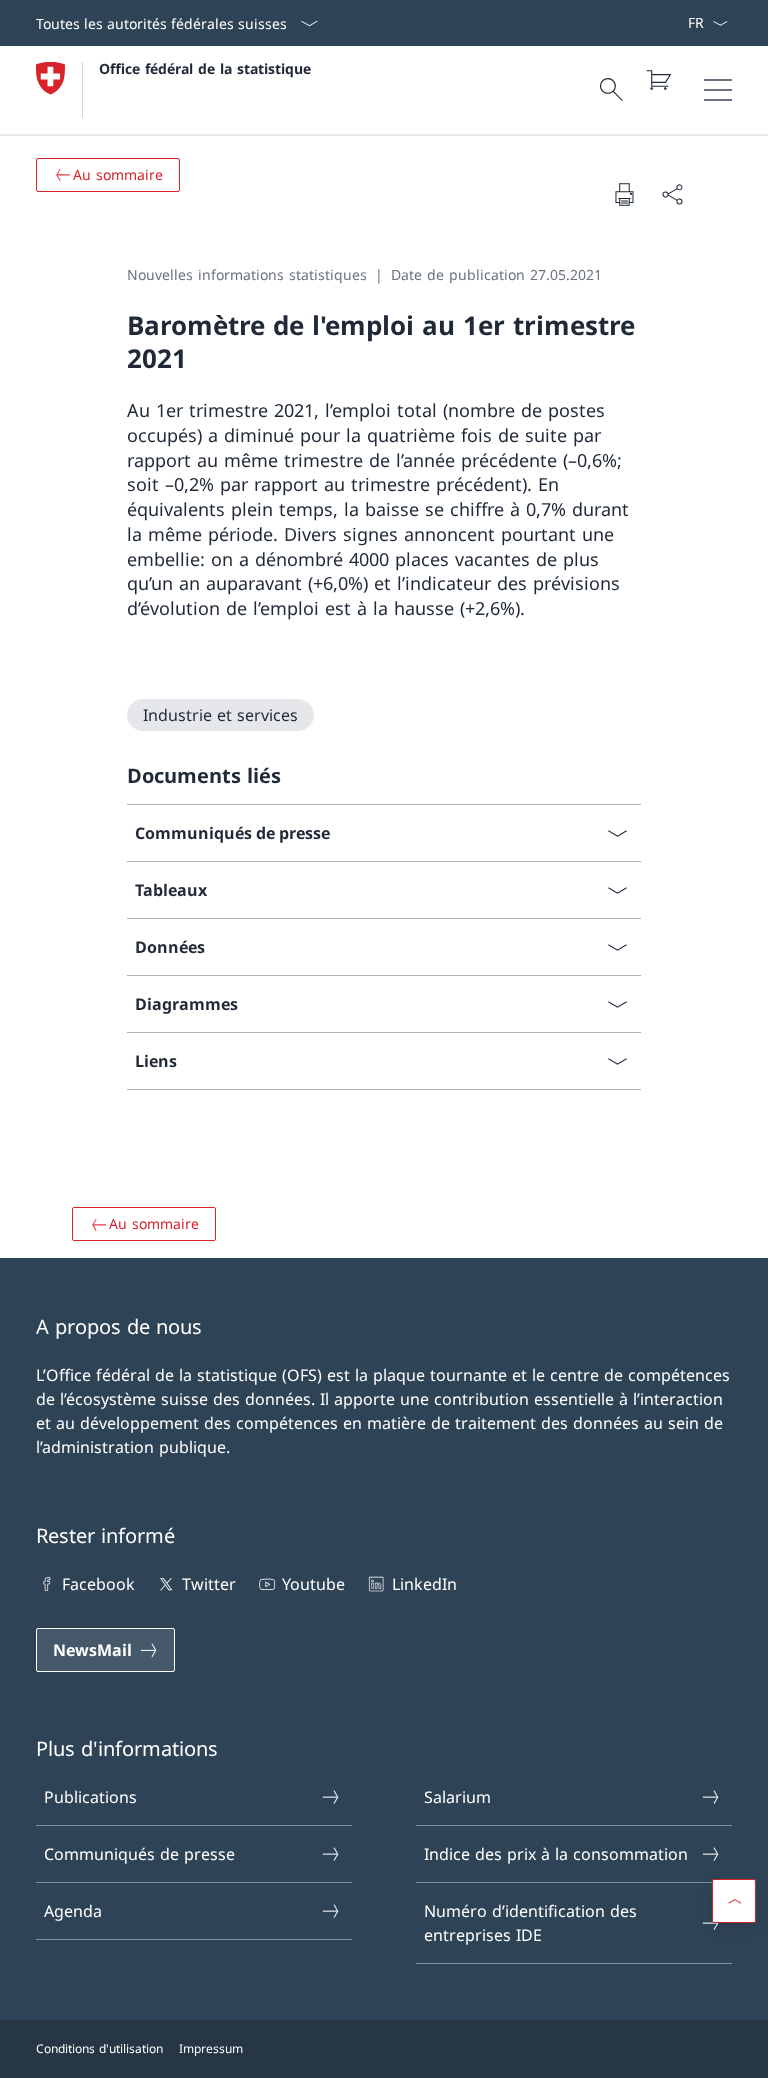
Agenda (73, 1911)
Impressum (211, 2048)
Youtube (313, 1584)
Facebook (98, 1584)
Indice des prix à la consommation (556, 1854)
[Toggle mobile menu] (718, 90)
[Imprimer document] (624, 194)
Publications (90, 1797)
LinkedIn (424, 1584)
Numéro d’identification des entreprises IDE (530, 1923)
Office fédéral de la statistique (205, 68)
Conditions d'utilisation (99, 2048)
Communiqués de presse (139, 1854)
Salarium (457, 1797)
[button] (734, 1901)
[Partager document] (672, 194)
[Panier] (658, 80)
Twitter (208, 1584)
